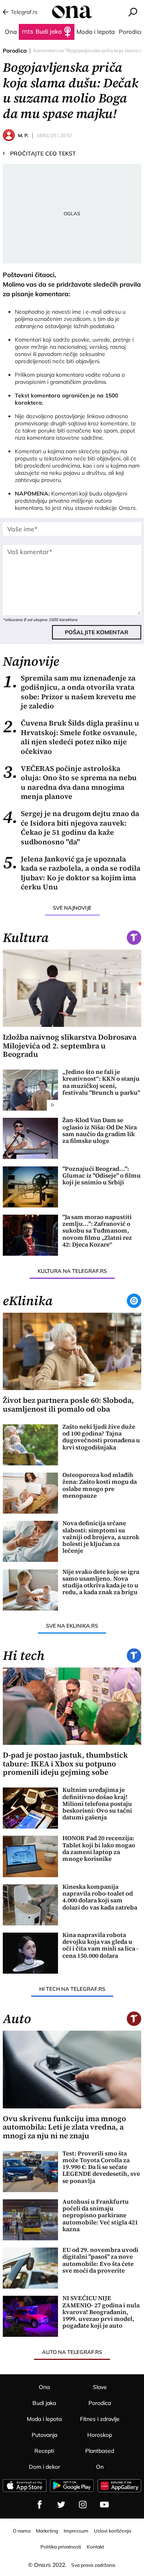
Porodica (15, 51)
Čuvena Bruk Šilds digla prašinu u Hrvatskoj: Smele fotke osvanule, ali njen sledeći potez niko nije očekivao (71, 737)
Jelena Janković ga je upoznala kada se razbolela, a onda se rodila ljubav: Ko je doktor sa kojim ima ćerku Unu (72, 873)
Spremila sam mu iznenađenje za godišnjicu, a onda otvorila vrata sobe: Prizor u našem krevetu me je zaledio (69, 692)
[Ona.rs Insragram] (83, 2505)
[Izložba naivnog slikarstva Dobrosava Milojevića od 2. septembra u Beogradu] (72, 988)
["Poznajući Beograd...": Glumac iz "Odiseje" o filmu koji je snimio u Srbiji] (30, 1187)
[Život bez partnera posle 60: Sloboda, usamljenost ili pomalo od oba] (72, 1351)
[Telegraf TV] (104, 2505)
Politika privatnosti (61, 2547)
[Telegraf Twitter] (61, 2505)
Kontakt (95, 2547)
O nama (22, 2531)
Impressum (76, 2531)
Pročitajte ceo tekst (39, 153)
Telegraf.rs (24, 12)
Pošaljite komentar (97, 632)
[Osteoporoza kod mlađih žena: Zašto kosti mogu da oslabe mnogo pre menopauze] (30, 1493)
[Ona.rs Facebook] (40, 2505)
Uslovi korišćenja (113, 2531)
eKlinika (28, 1301)
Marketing (47, 2531)
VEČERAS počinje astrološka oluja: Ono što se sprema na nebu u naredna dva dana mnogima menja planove (70, 783)
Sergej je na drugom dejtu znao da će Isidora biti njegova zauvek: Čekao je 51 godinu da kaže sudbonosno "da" (71, 828)
